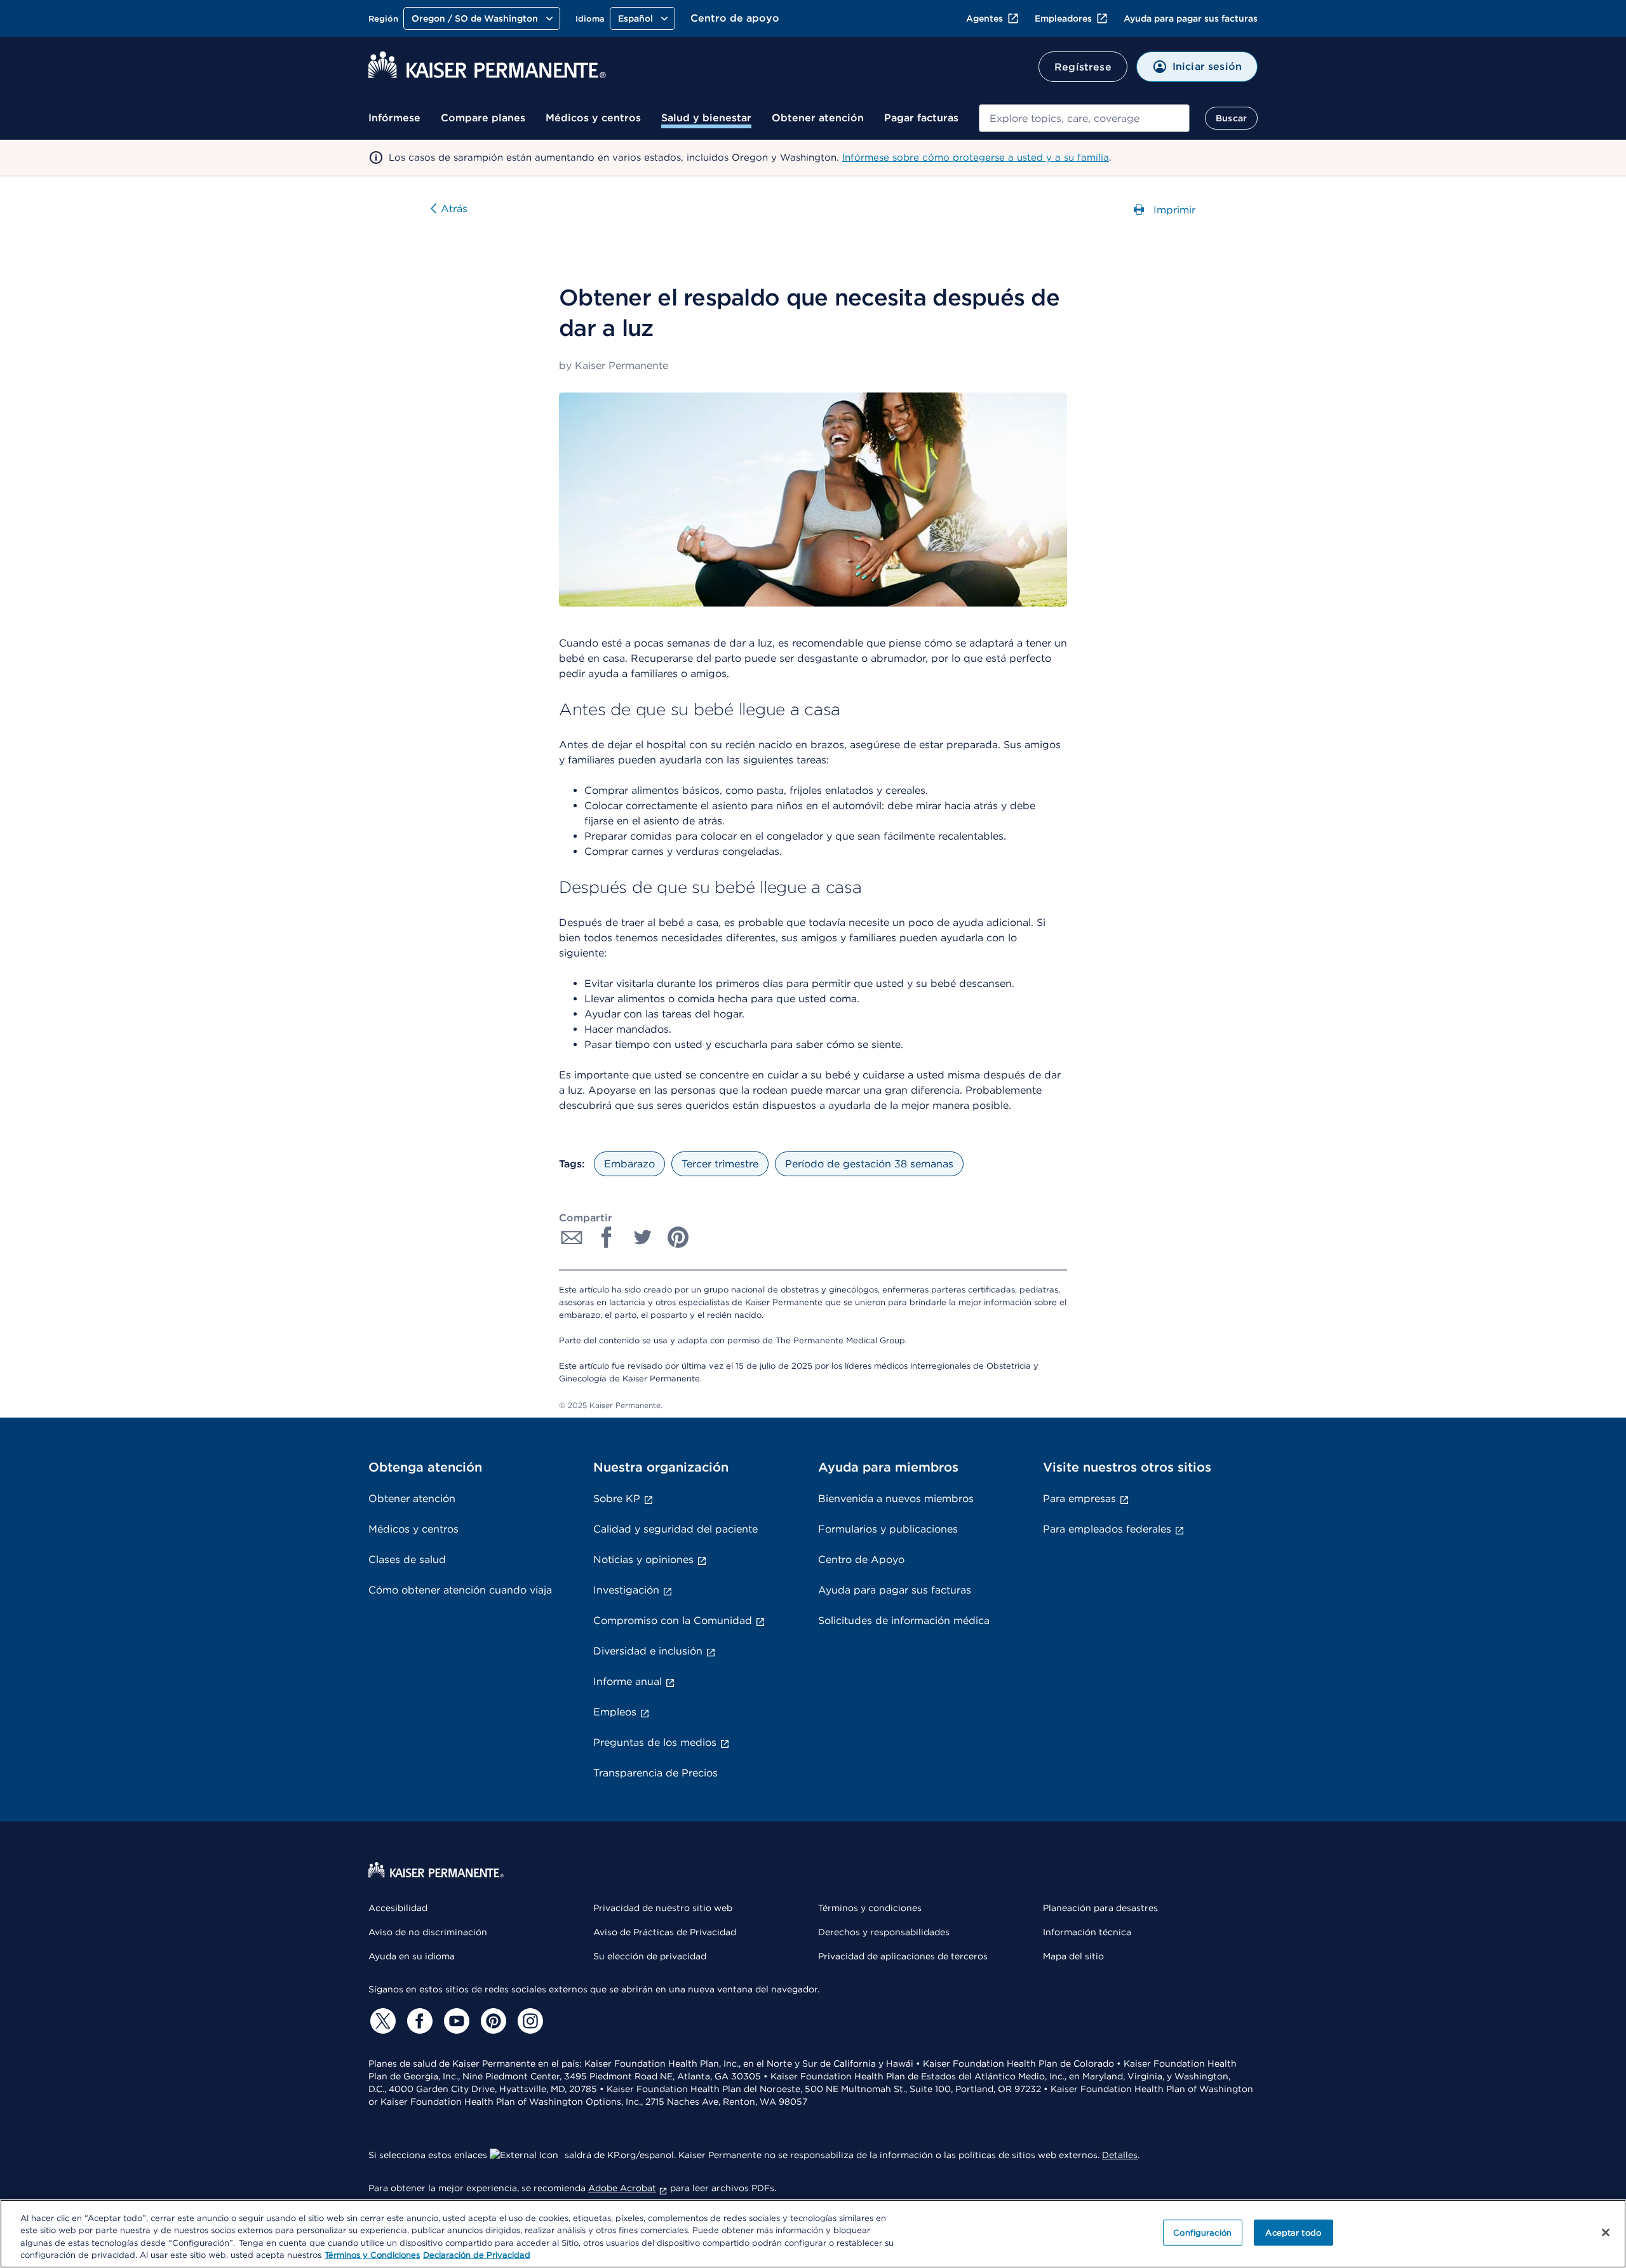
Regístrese (1083, 67)
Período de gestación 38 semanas (869, 1164)
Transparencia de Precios (655, 1773)
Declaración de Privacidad (477, 2255)
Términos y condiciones (870, 1908)
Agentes (984, 18)
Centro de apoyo (735, 18)
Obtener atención (818, 118)
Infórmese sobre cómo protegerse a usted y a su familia (976, 158)
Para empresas (1079, 1499)
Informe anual (628, 1681)
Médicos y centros (593, 118)
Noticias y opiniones (643, 1560)
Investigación (626, 1590)
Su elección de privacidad (650, 1956)
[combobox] (1084, 118)
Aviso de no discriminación (428, 1932)
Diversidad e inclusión (648, 1651)
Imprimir (1173, 210)
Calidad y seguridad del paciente (675, 1529)
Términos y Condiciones (372, 2255)
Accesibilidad (398, 1908)
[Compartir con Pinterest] (678, 1237)
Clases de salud (407, 1560)
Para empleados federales (1107, 1529)
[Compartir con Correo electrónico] (572, 1237)
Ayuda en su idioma (412, 1956)
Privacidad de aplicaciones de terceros (903, 1956)
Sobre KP (617, 1499)
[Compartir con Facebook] (607, 1237)
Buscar (1231, 118)
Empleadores (1063, 18)
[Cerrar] (1606, 2232)
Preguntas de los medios (655, 1742)
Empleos (615, 1712)
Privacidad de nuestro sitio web (663, 1908)
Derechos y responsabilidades (884, 1932)
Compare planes (483, 118)
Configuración (1202, 2233)
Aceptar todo (1293, 2233)
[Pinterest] (492, 2021)
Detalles (1120, 2155)
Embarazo (629, 1164)
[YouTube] (455, 2021)
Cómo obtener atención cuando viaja (460, 1590)
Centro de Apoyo (861, 1560)
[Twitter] (381, 2021)
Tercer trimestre (720, 1164)
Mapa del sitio (1073, 1956)
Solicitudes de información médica (904, 1620)
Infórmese (394, 118)
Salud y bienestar (706, 118)
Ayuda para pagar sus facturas (1191, 18)
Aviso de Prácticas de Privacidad (665, 1932)
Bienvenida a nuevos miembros (896, 1499)
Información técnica (1087, 1932)
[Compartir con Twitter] (643, 1237)
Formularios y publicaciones (888, 1529)
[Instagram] (528, 2021)
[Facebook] (418, 2021)
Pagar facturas (921, 118)
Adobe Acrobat (622, 2188)
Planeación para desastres (1100, 1908)
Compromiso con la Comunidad (673, 1620)
